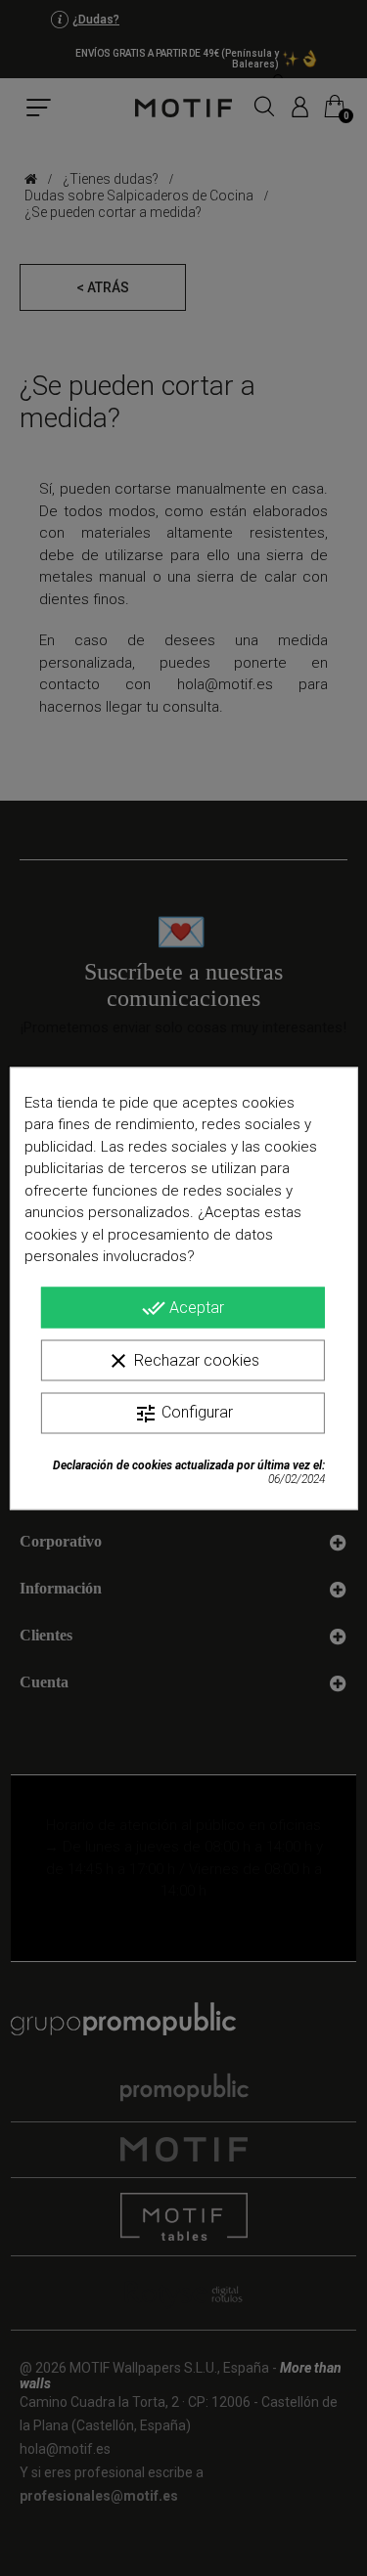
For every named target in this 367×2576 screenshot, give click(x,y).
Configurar (183, 1413)
